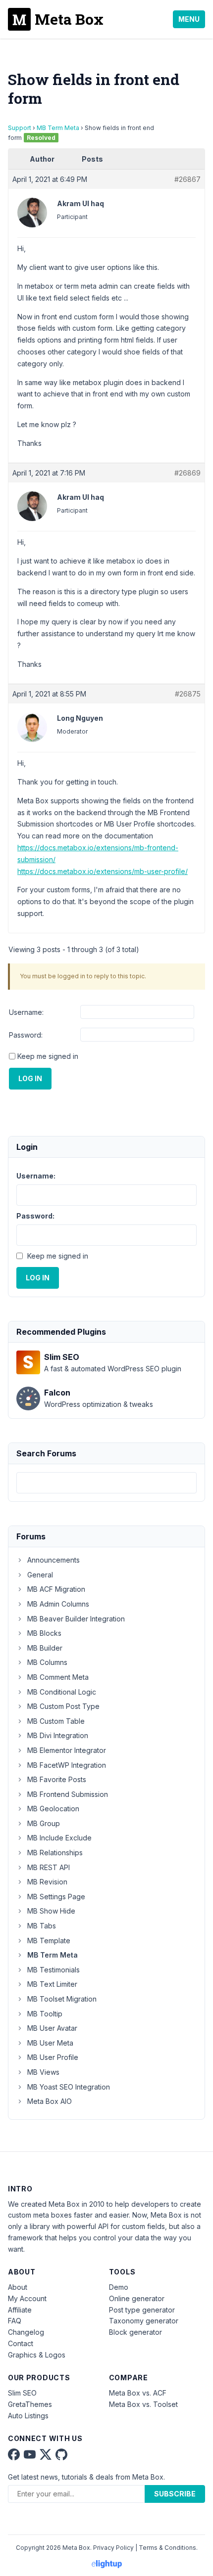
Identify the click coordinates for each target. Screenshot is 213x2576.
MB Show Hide (51, 1911)
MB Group (44, 1823)
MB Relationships (55, 1853)
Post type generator (142, 2310)
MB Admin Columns (58, 1604)
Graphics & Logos (37, 2355)
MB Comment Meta (58, 1677)
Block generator (135, 2332)
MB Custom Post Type (63, 1706)
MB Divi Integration (58, 1735)
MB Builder (45, 1648)
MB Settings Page (56, 1897)
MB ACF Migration (56, 1589)
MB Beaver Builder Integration (76, 1619)
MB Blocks (44, 1633)
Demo (119, 2287)
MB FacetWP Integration (67, 1765)
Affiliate (20, 2310)
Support (20, 128)
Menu (189, 19)
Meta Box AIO (50, 2101)
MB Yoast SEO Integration (69, 2087)
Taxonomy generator (144, 2321)
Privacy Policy (113, 2548)
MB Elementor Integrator (67, 1750)
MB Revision (47, 1882)
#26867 (187, 179)
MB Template (49, 1941)
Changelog (26, 2332)
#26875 (188, 694)
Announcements (53, 1560)
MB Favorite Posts (57, 1779)
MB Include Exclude (59, 1838)
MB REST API (49, 1867)
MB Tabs (42, 1926)
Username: (26, 1012)
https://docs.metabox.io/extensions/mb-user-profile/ (103, 871)
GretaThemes (30, 2404)
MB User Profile (53, 2057)
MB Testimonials (53, 1970)
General (40, 1575)
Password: (26, 1035)
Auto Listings (28, 2416)
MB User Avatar (52, 2028)
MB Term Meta (58, 128)
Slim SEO (22, 2393)
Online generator (137, 2298)
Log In (30, 1078)
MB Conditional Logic (62, 1692)
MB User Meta (50, 2043)
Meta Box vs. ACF (138, 2393)
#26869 (187, 473)
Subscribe (175, 2494)
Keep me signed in (48, 1056)
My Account (27, 2298)
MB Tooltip (45, 2014)
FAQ (15, 2321)
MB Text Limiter (52, 1984)
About (18, 2287)
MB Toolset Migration (62, 1999)
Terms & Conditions (167, 2548)
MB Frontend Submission (68, 1794)
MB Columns (47, 1662)
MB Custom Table (56, 1721)
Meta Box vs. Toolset (143, 2404)
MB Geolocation (53, 1809)
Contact (21, 2343)
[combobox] (106, 1483)
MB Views (43, 2072)
